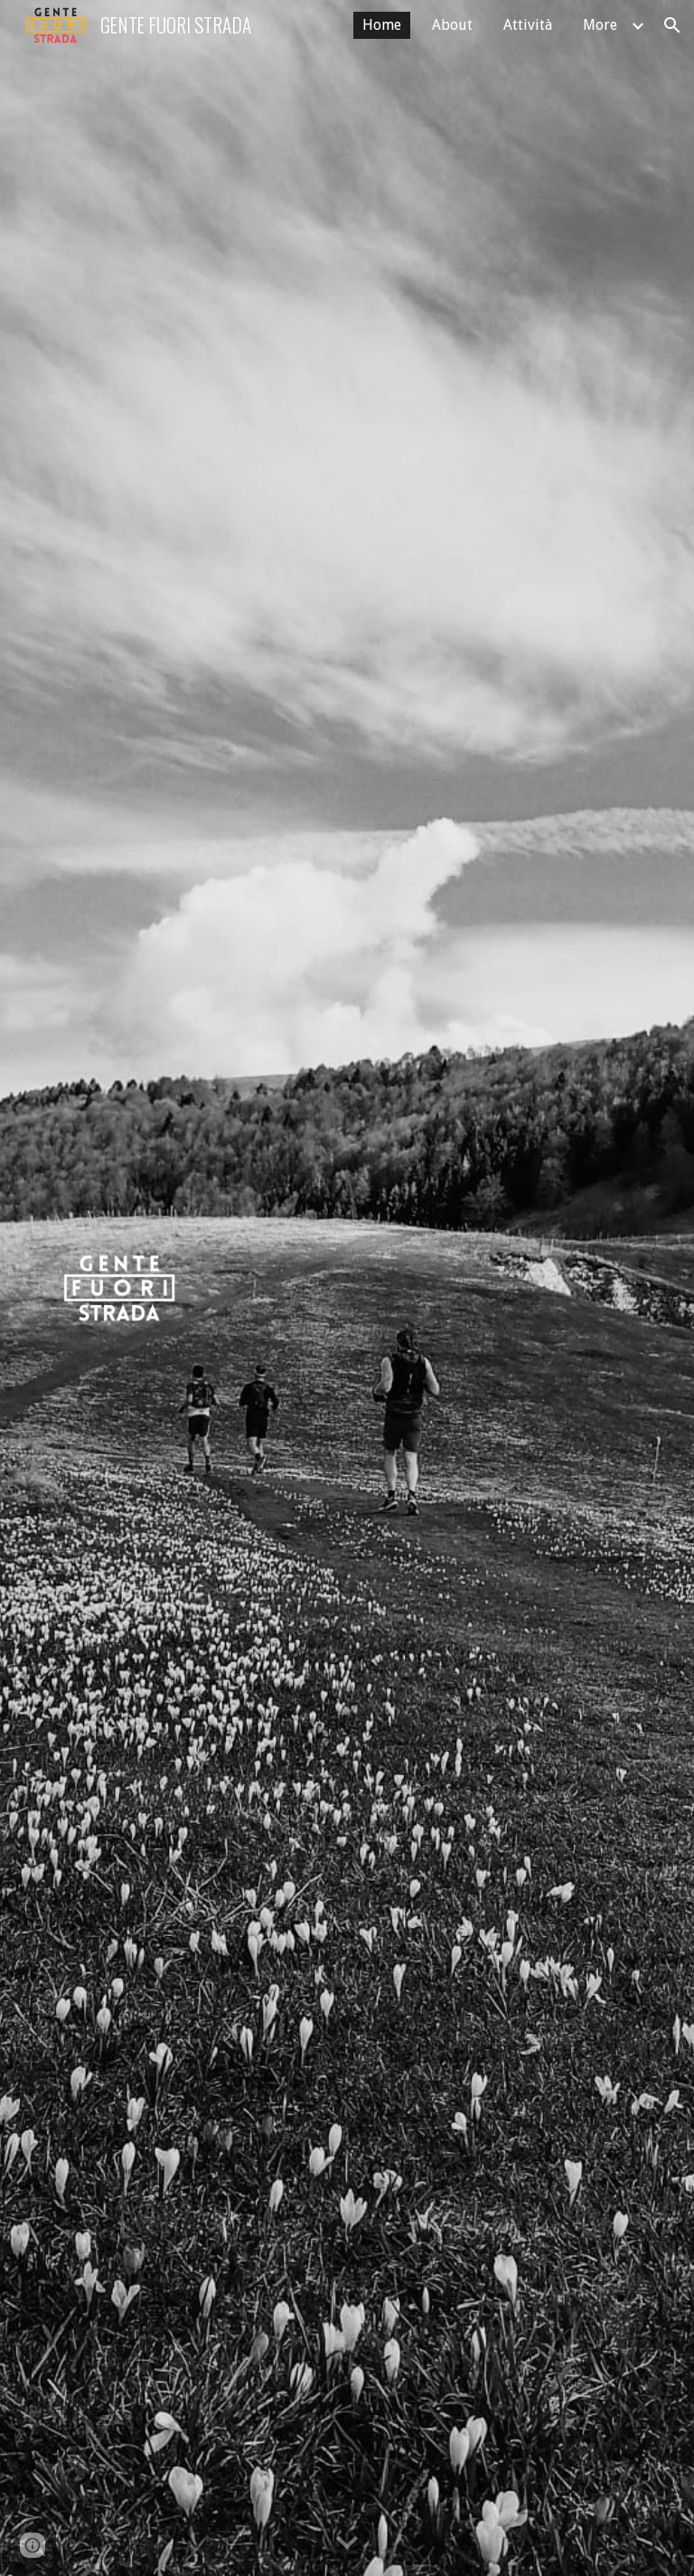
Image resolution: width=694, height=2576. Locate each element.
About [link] (452, 25)
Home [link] (382, 25)
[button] (672, 25)
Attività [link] (528, 25)
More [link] (600, 25)
